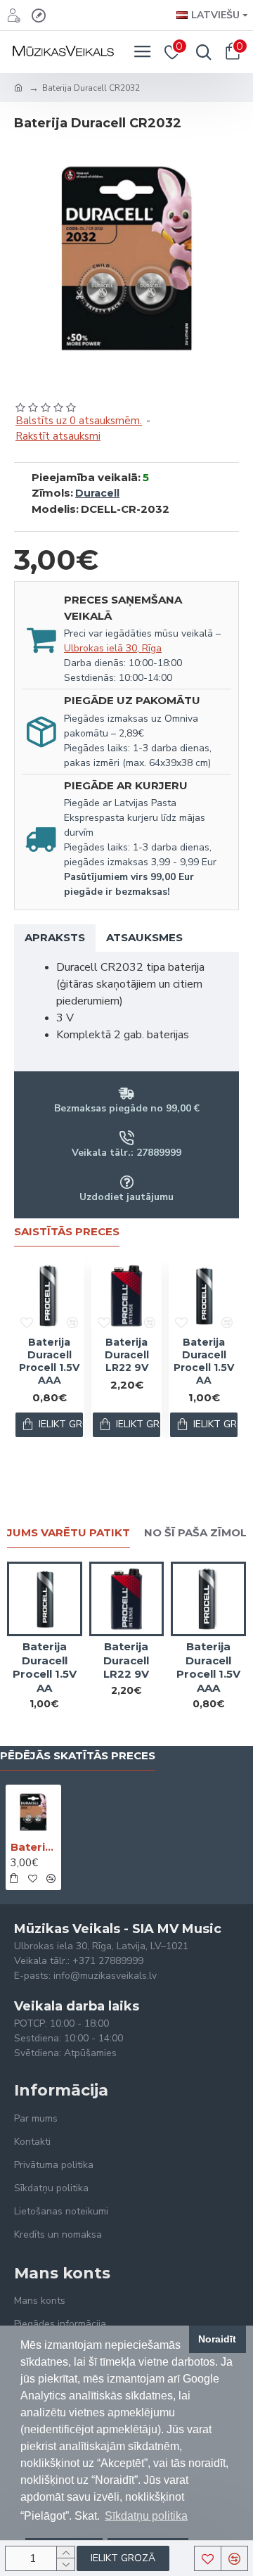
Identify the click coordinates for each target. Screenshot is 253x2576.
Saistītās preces (67, 1232)
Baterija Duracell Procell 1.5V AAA (49, 1362)
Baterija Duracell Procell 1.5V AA (204, 1362)
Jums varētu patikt (69, 1533)
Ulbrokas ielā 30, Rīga (113, 648)
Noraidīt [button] (217, 2339)
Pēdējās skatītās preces (78, 1756)
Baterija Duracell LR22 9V (127, 1355)
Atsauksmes (144, 937)
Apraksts (55, 937)
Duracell (97, 493)
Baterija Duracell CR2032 (33, 1847)
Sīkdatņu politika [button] (146, 2516)
